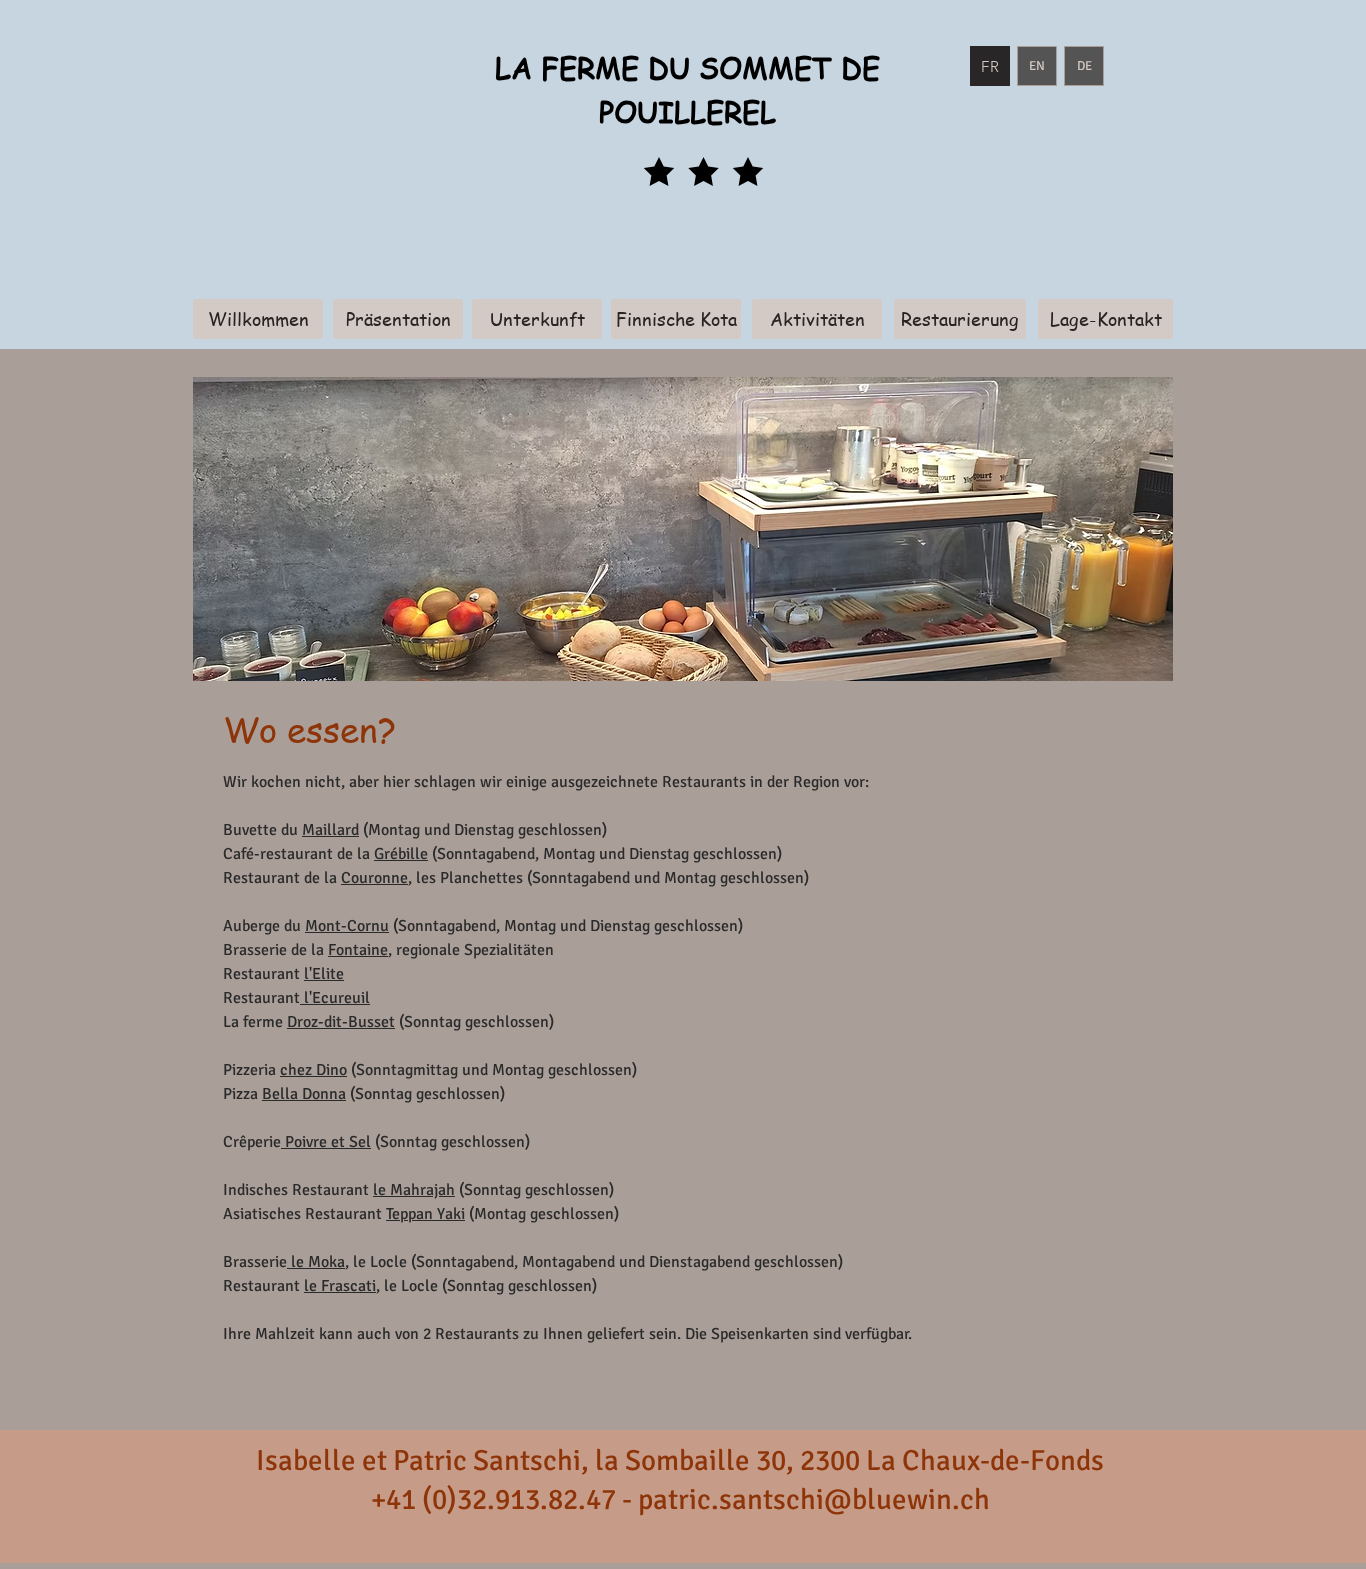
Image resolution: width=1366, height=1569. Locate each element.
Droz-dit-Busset (341, 1022)
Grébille (401, 854)
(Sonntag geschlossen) (474, 1022)
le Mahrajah (414, 1190)
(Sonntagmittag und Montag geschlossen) (492, 1070)
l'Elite (324, 974)
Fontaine (358, 950)
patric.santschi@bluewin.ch (814, 1499)
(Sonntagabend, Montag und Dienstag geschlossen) (605, 854)
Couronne (374, 878)
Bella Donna (304, 1094)
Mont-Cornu (347, 926)
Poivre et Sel (326, 1142)
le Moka (316, 1262)
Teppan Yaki (425, 1214)
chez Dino (313, 1070)
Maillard (330, 830)
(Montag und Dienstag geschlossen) (483, 830)
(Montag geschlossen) (542, 1214)
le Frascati (340, 1286)
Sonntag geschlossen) (455, 1142)
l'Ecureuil (335, 998)
